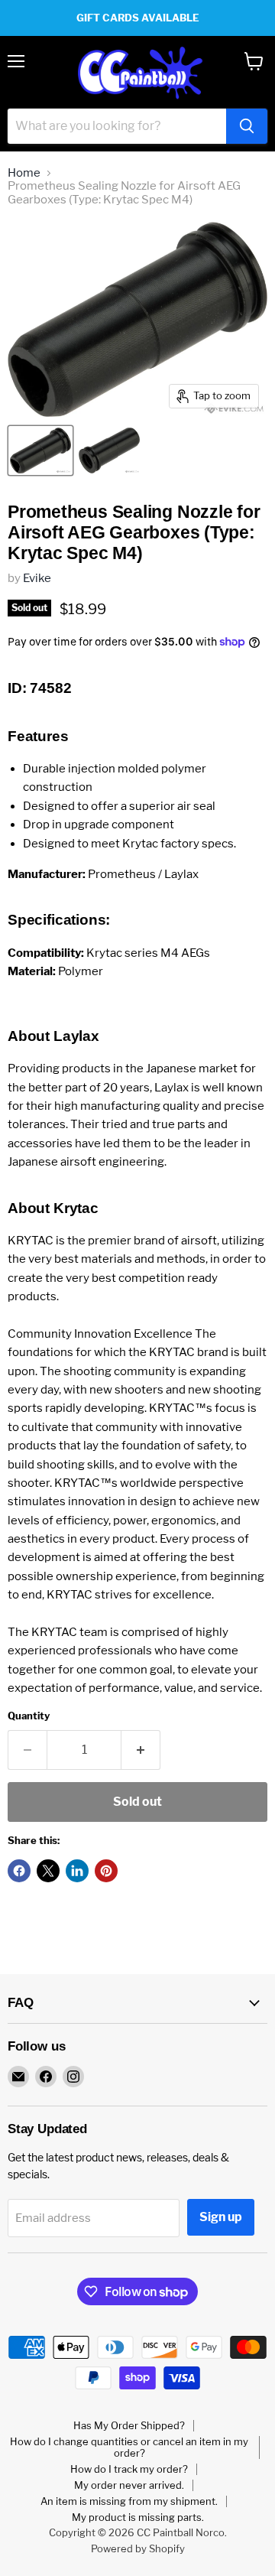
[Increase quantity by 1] (141, 1750)
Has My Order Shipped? (129, 2425)
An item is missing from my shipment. (129, 2501)
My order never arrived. (129, 2485)
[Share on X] (48, 1871)
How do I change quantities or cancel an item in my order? (129, 2447)
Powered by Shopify (138, 2548)
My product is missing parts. (138, 2517)
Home (24, 173)
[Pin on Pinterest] (106, 1871)
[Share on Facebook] (19, 1871)
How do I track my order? (129, 2469)
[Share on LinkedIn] (77, 1871)
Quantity (29, 1716)
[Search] (247, 126)
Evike (37, 578)
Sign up (221, 2217)
